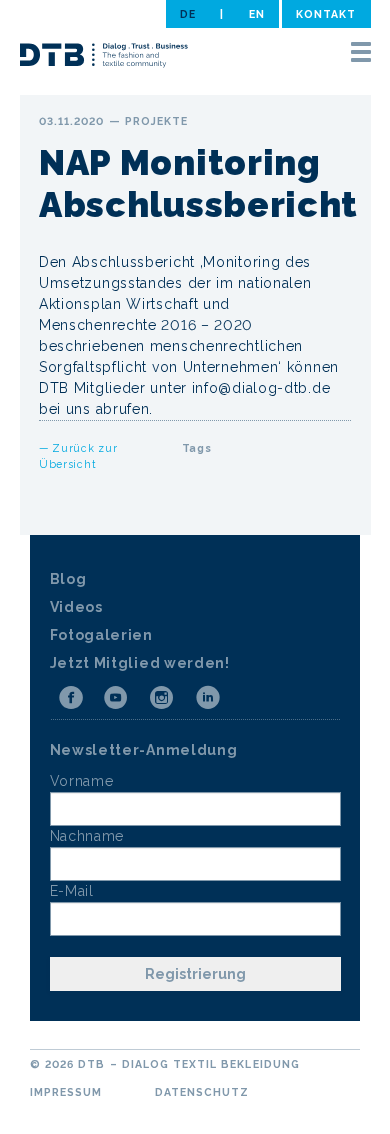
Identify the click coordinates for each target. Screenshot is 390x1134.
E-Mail (72, 891)
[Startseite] (104, 58)
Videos (76, 607)
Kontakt (326, 14)
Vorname (82, 781)
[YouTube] (116, 698)
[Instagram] (162, 698)
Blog (68, 579)
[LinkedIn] (208, 698)
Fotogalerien (101, 635)
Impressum (66, 1092)
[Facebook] (71, 698)
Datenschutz (202, 1092)
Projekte (156, 121)
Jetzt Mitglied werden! (140, 663)
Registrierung (195, 974)
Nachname (87, 836)
